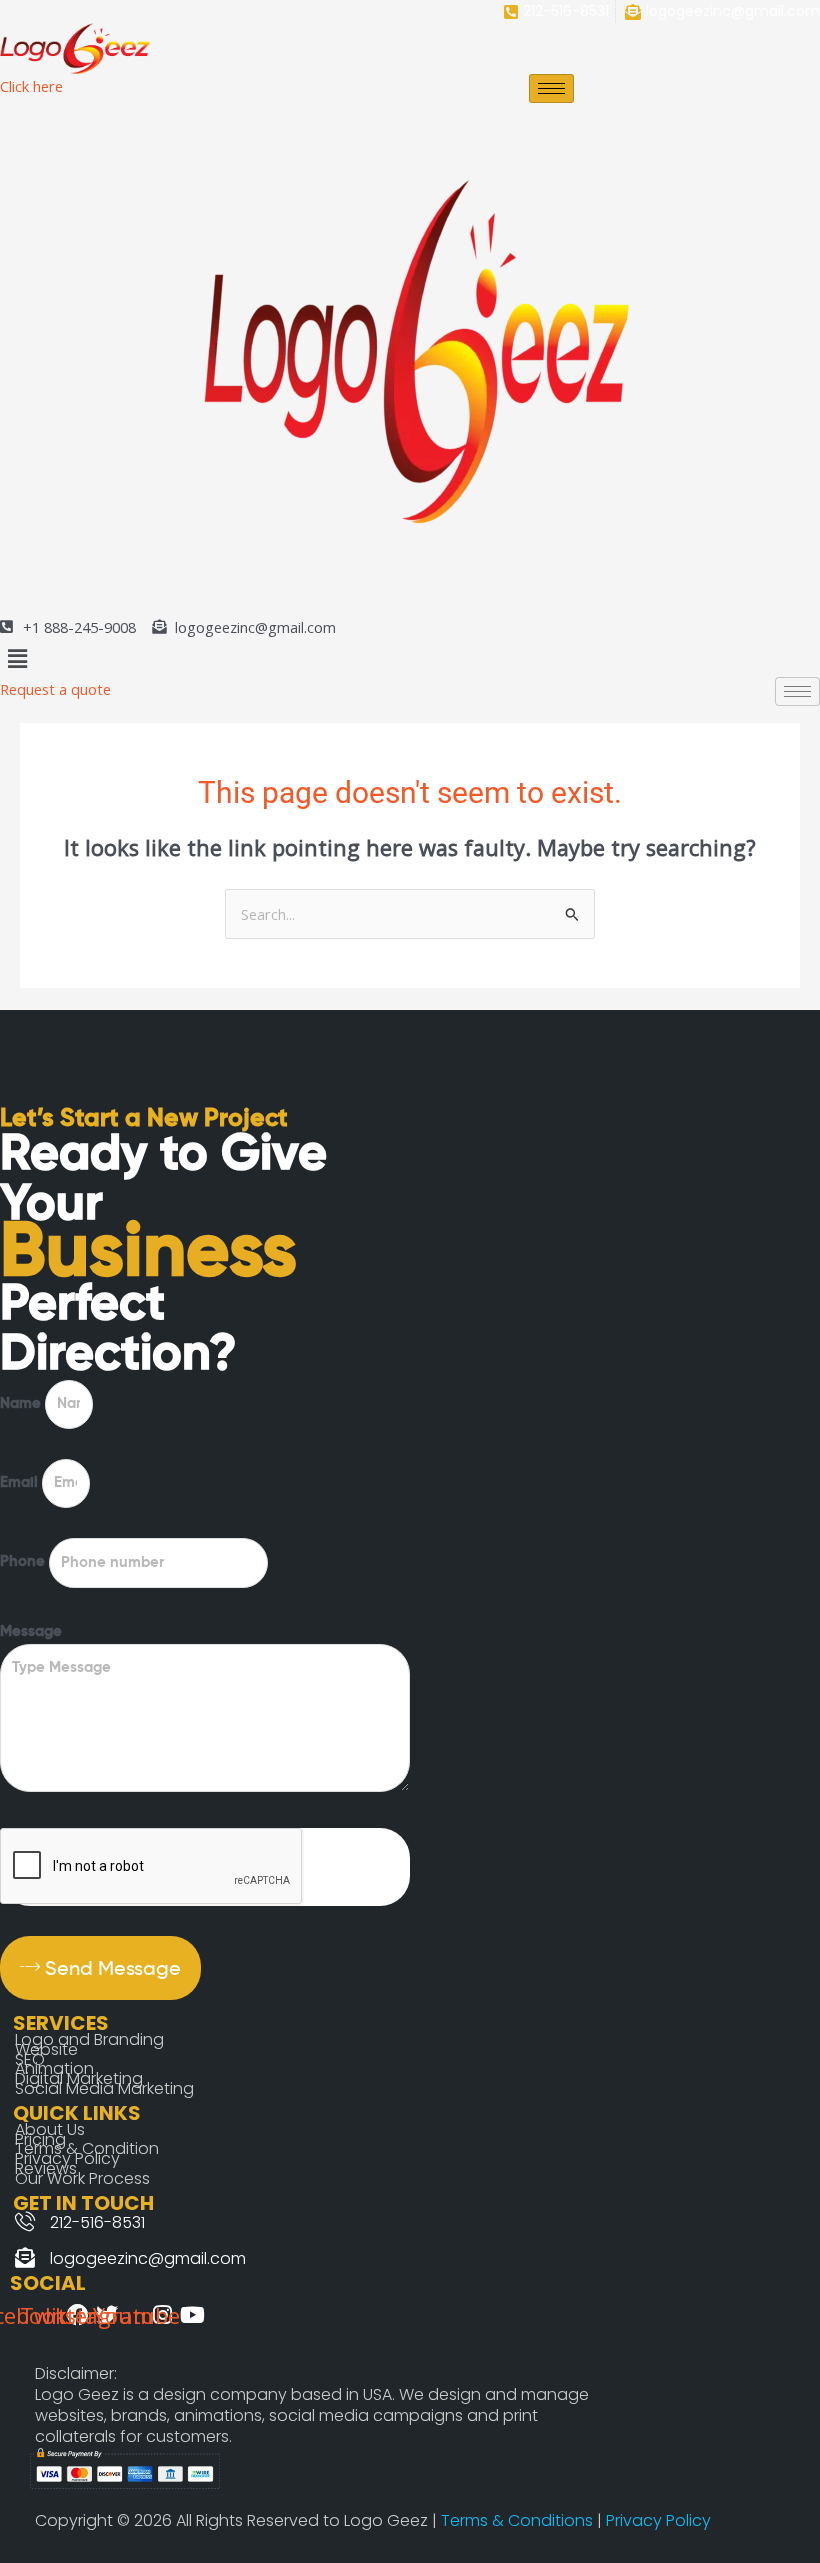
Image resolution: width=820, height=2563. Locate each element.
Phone (24, 1563)
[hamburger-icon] (551, 88)
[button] (410, 658)
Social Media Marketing (104, 2088)
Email (21, 1483)
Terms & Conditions (519, 2520)
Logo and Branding (89, 2039)
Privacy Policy (658, 2520)
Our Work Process (82, 2178)
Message (31, 1632)
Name (22, 1404)
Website (46, 2049)
